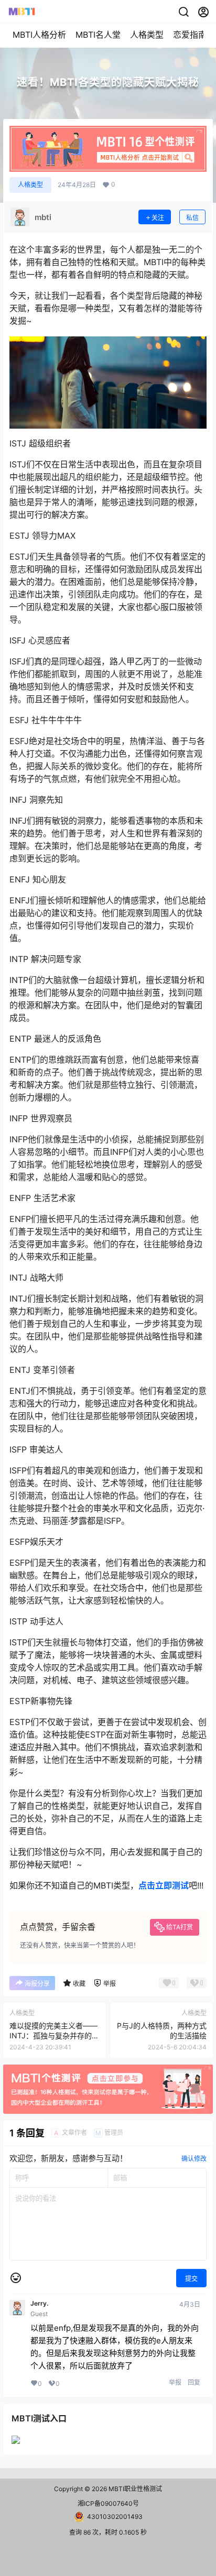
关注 (158, 218)
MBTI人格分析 (39, 35)
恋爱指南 (190, 35)
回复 (194, 2382)
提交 (191, 2279)
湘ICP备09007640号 (108, 2503)
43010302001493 (115, 2517)
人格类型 (147, 35)
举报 (175, 2382)
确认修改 (194, 2159)
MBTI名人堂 (98, 35)
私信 (192, 218)
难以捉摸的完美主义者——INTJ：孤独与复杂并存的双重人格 (54, 2036)
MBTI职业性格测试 (134, 2489)
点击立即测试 (164, 1885)
